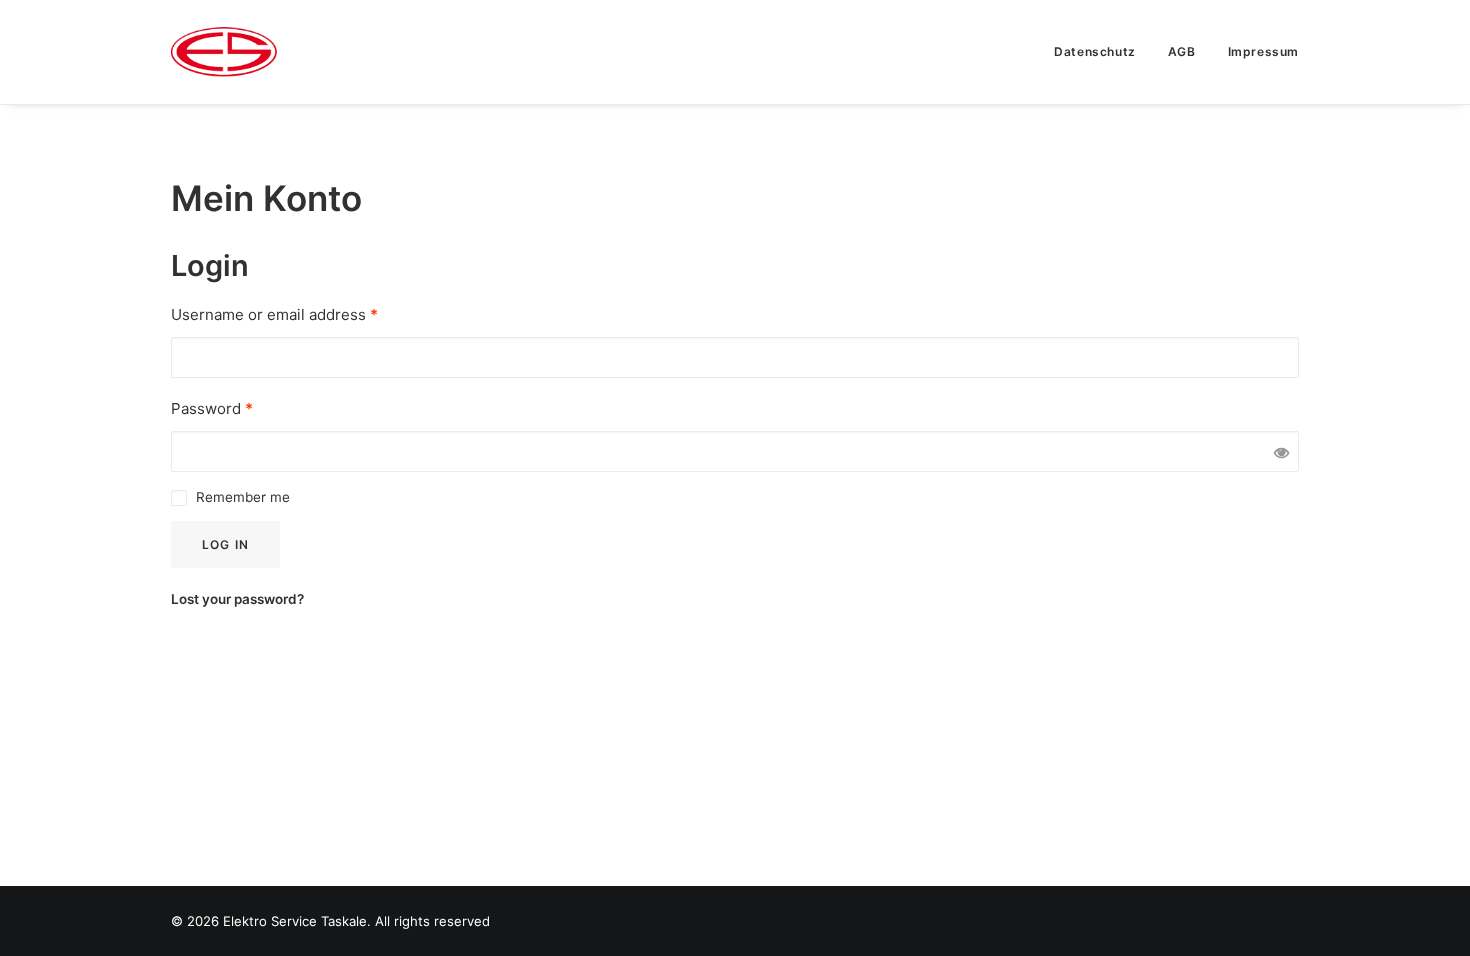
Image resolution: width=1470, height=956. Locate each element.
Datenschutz (1095, 51)
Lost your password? (237, 599)
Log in (225, 544)
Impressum (1263, 51)
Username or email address (274, 314)
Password (212, 408)
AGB (1182, 51)
